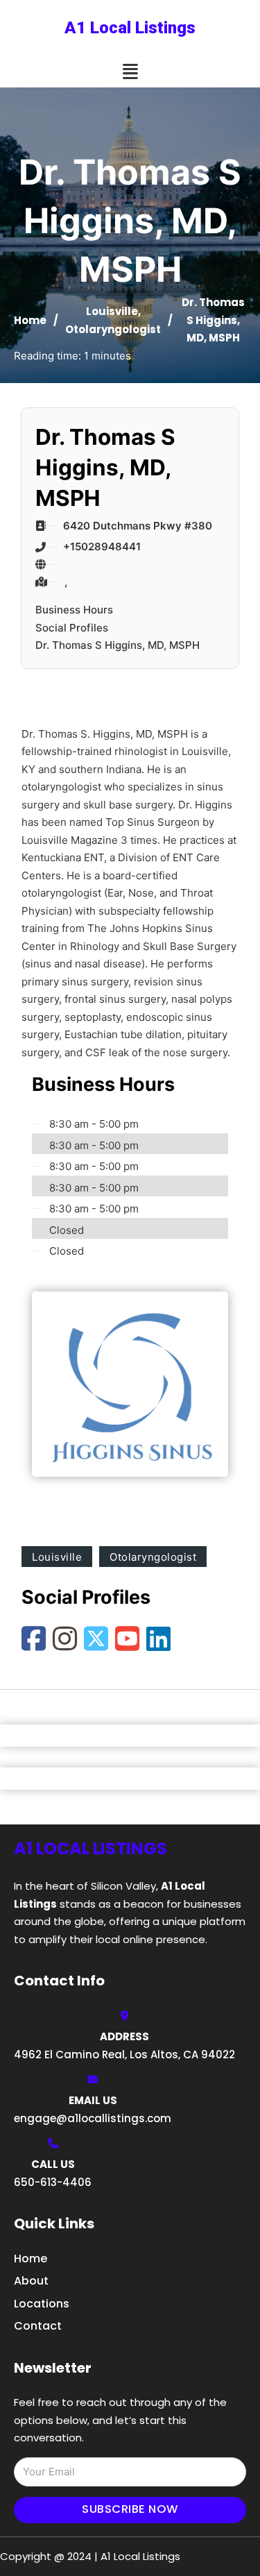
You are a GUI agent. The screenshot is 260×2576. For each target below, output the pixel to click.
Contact (38, 2326)
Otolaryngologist (113, 329)
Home (30, 320)
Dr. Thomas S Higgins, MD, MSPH (118, 645)
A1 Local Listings (130, 28)
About (31, 2281)
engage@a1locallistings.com (93, 2118)
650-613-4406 (53, 2182)
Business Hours (74, 610)
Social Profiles (72, 628)
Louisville (112, 311)
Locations (42, 2304)
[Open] (130, 72)
